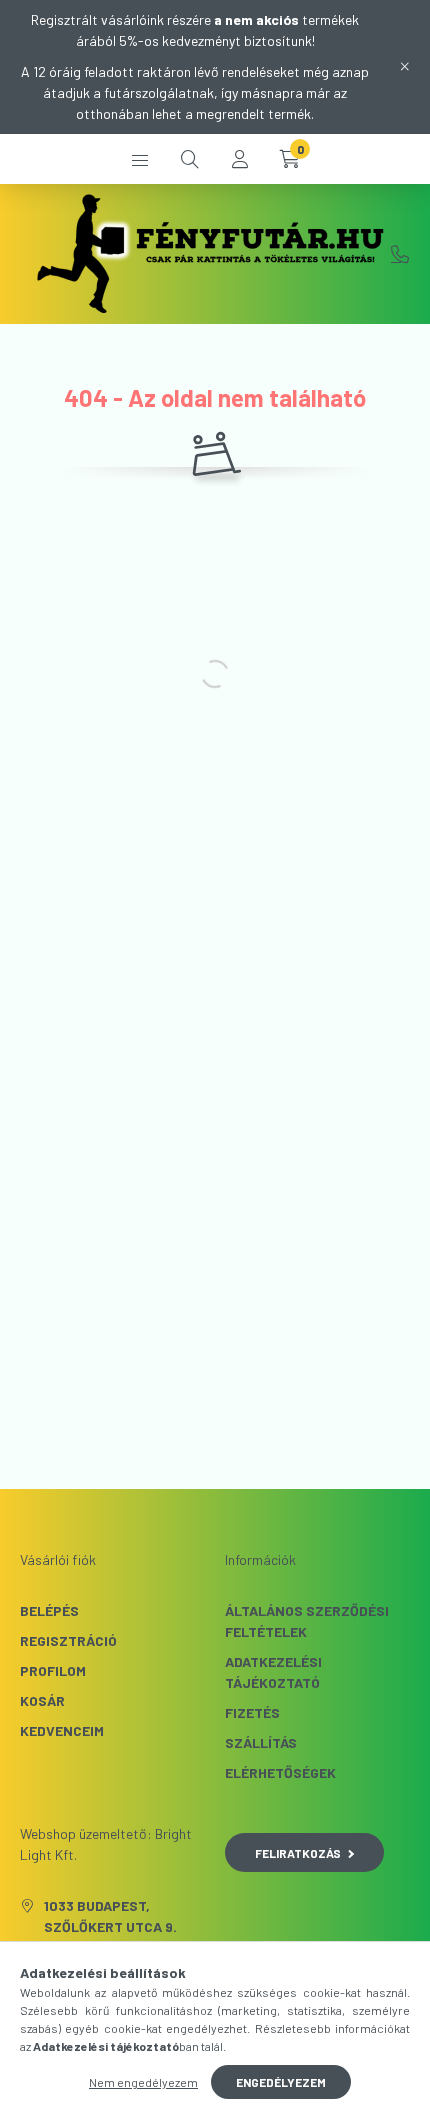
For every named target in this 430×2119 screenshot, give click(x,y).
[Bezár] (405, 67)
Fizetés (252, 1712)
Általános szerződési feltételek (307, 1621)
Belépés (49, 1610)
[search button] (190, 159)
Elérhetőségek (280, 1772)
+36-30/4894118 (400, 254)
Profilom (53, 1670)
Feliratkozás (298, 1853)
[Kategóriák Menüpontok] (140, 159)
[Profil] (240, 159)
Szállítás (261, 1742)
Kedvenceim (62, 1730)
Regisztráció (68, 1640)
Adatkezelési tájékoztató (273, 1672)
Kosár (42, 1700)
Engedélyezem (281, 2082)
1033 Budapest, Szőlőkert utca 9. (110, 1916)
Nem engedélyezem (143, 2082)
